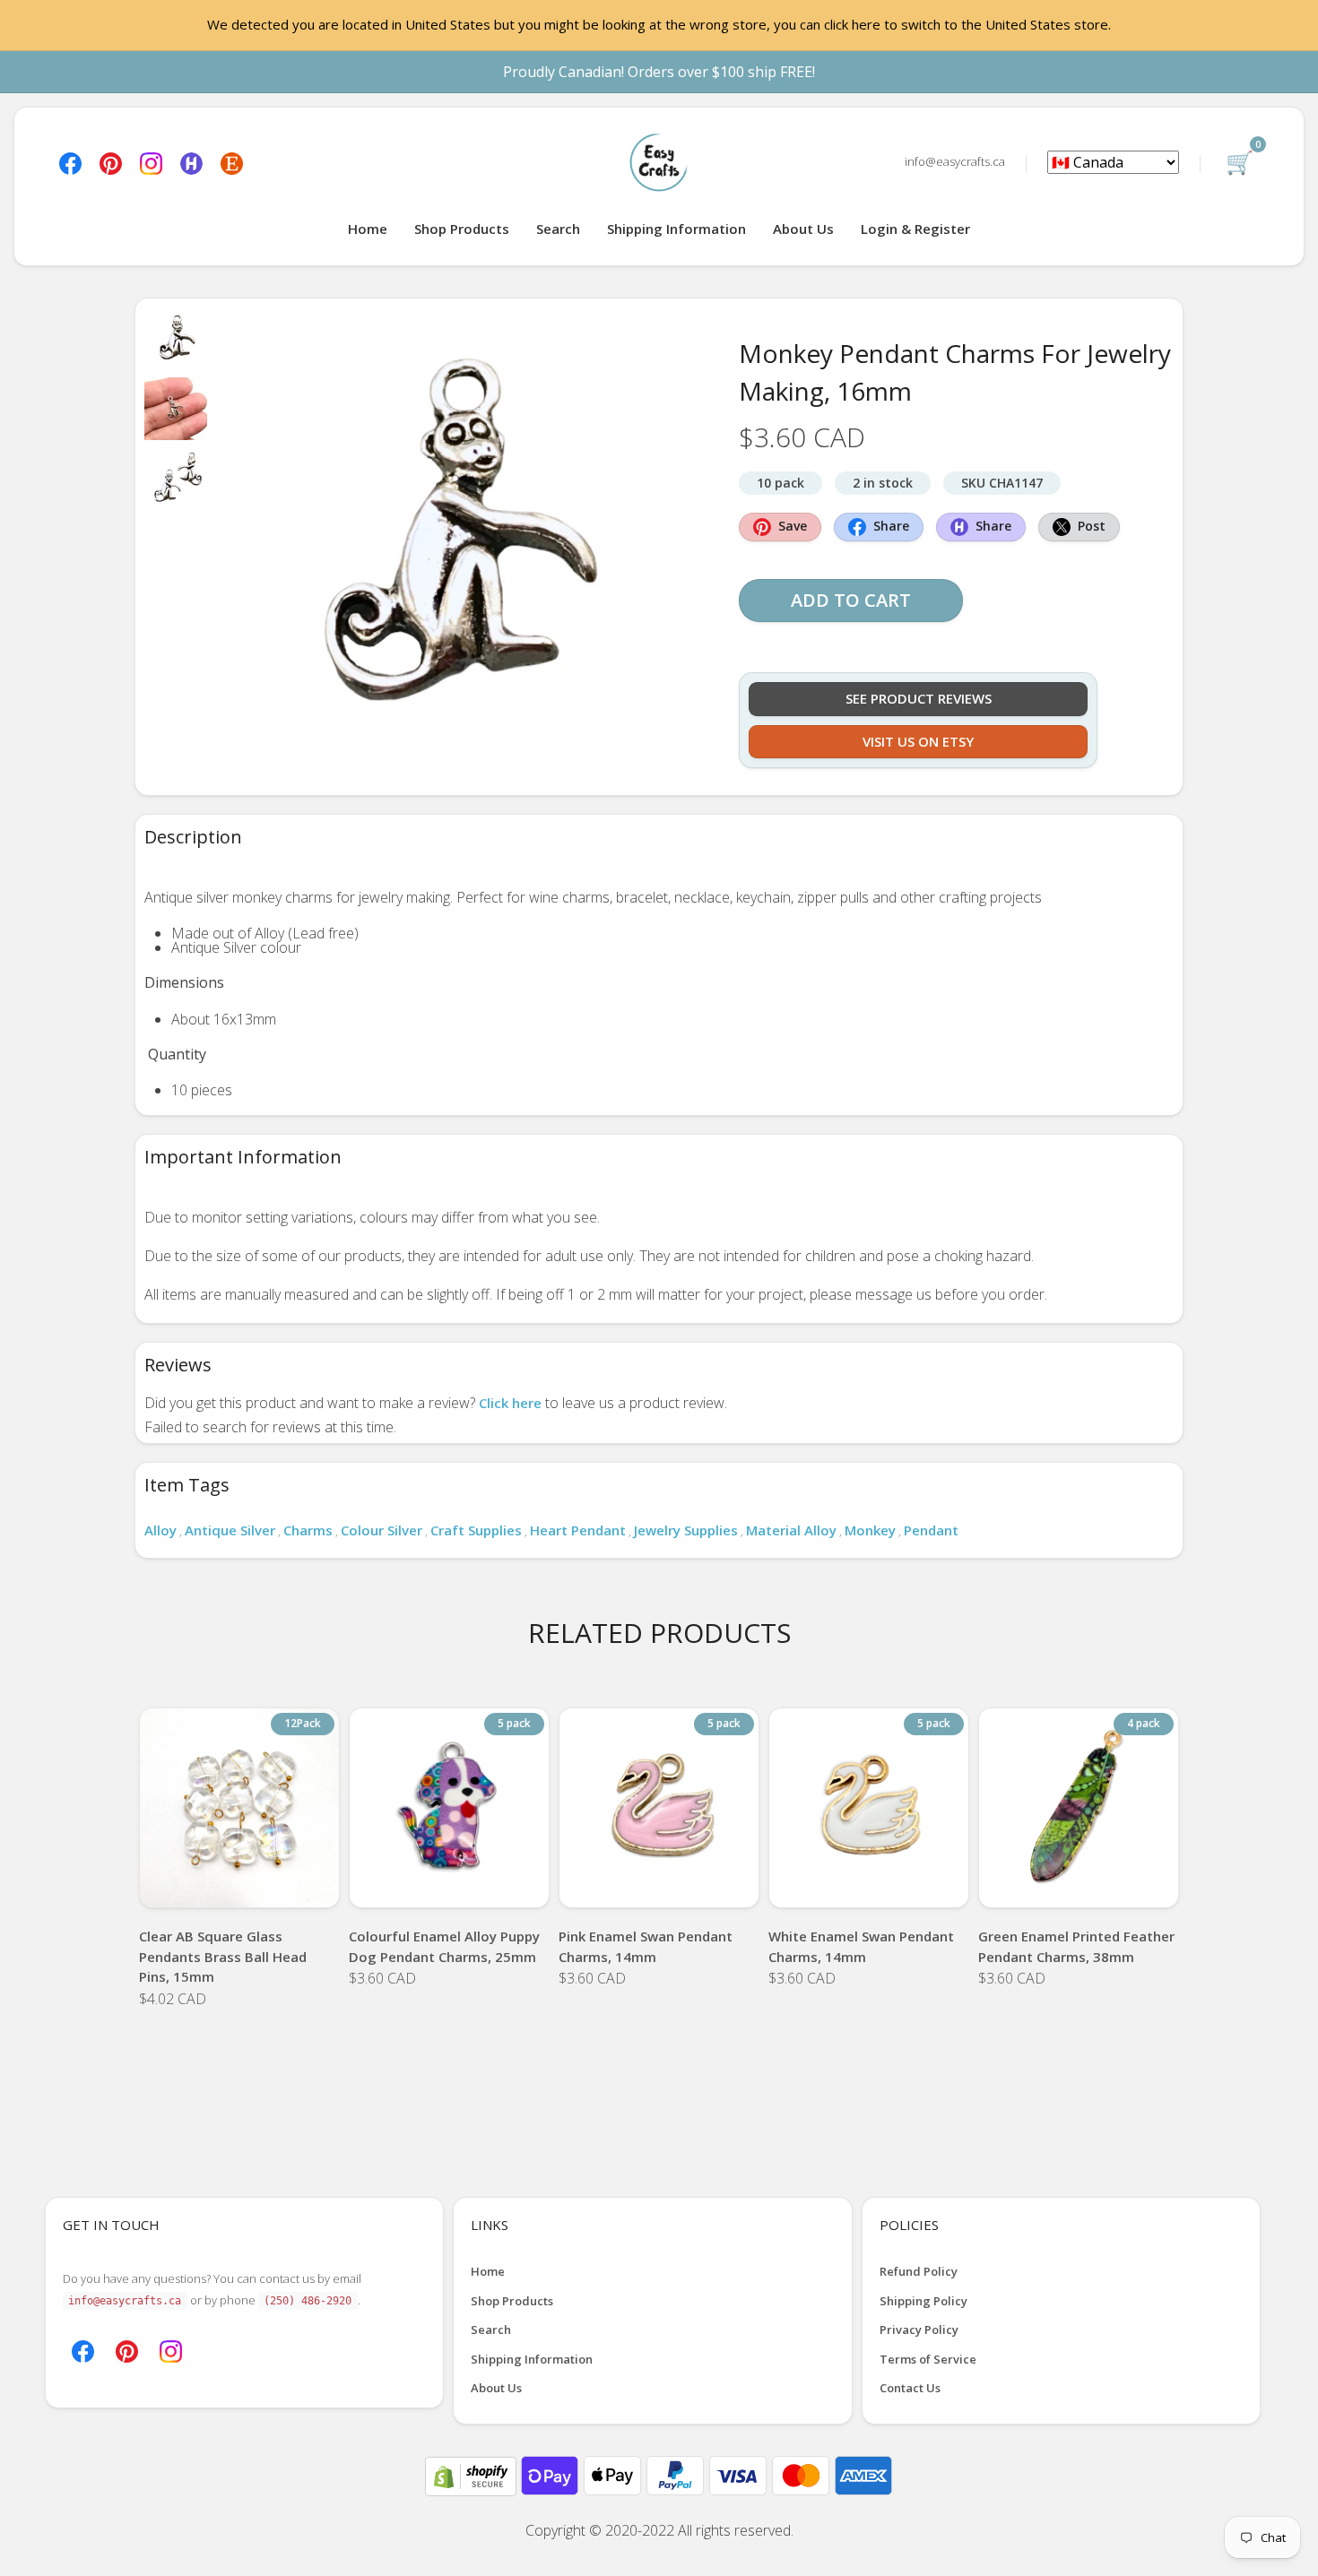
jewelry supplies (686, 1530)
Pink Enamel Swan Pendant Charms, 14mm (646, 1946)
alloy (160, 1530)
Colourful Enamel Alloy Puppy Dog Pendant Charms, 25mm (444, 1946)
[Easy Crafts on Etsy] (232, 162)
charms (308, 1530)
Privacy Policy (919, 2330)
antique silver (230, 1530)
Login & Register (915, 229)
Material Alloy (791, 1530)
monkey (870, 1530)
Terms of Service (928, 2359)
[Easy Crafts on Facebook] (70, 162)
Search (558, 229)
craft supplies (476, 1530)
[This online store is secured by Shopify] (473, 2475)
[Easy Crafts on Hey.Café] (191, 162)
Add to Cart (851, 600)
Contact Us (910, 2388)
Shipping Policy (923, 2301)
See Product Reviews (919, 698)
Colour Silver (382, 1530)
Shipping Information (676, 229)
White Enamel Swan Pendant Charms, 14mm (861, 1946)
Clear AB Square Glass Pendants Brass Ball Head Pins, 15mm (223, 1956)
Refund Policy (919, 2271)
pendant (931, 1530)
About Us (803, 229)
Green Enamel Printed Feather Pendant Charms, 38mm (1076, 1946)
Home (368, 229)
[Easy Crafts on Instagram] (151, 162)
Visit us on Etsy (918, 741)
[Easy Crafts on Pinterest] (111, 162)
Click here (510, 1403)
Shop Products (462, 229)
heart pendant (578, 1530)
